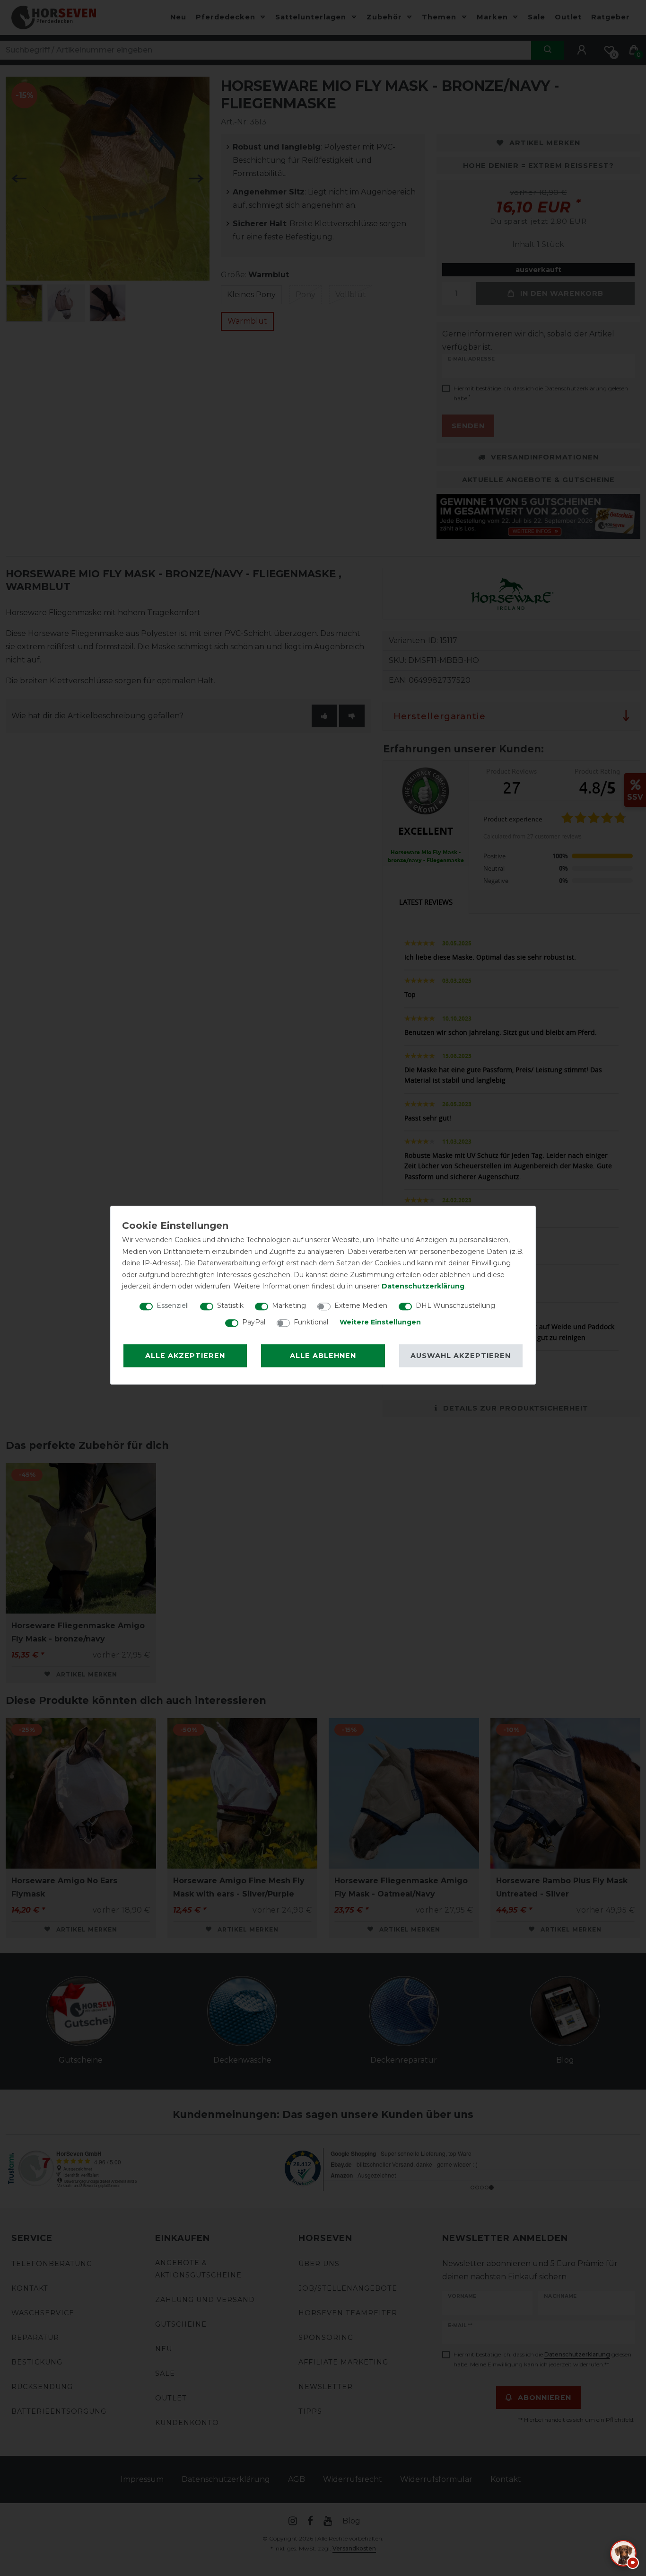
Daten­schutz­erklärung (423, 1286)
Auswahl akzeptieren (461, 1356)
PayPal (254, 1322)
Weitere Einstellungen (380, 1322)
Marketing (289, 1306)
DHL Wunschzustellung (455, 1306)
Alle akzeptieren (185, 1356)
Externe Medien (361, 1306)
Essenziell (173, 1306)
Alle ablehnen (323, 1356)
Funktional (311, 1322)
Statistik (230, 1306)
